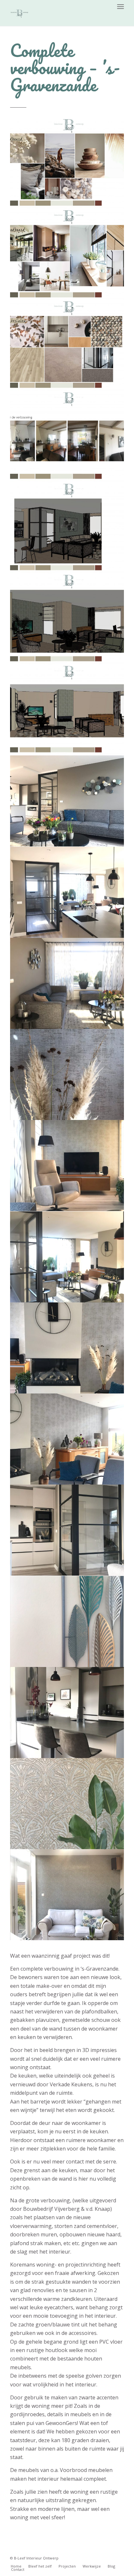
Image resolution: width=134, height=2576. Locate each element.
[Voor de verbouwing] (67, 436)
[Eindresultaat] (67, 801)
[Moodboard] (67, 163)
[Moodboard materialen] (67, 345)
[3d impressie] (67, 528)
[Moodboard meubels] (67, 254)
